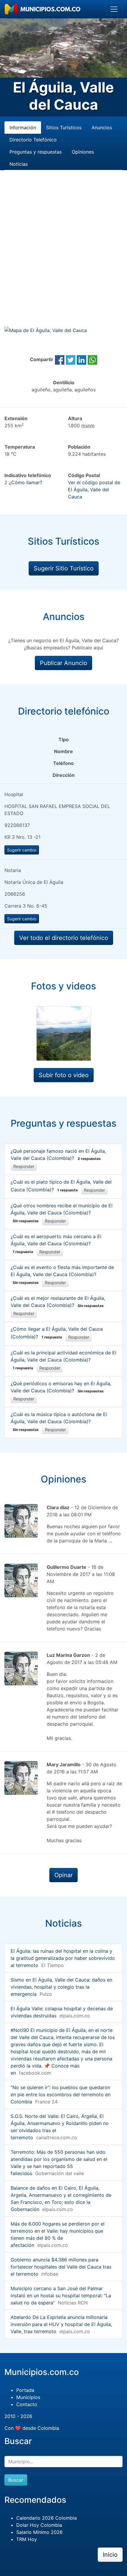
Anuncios (102, 127)
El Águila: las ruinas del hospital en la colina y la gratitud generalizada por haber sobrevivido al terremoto (63, 1958)
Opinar (63, 1875)
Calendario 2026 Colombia (47, 2518)
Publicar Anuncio (63, 663)
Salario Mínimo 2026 (39, 2532)
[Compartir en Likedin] (82, 359)
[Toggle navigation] (114, 9)
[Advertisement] (63, 255)
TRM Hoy (27, 2539)
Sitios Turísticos (64, 127)
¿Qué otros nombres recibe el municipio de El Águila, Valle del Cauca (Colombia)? (62, 1213)
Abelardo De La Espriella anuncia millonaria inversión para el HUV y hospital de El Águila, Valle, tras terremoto (61, 2324)
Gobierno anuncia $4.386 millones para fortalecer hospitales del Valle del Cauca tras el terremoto (61, 2267)
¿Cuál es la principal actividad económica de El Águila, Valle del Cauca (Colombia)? (63, 1360)
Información (23, 127)
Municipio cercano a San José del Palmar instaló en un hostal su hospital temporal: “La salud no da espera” (61, 2296)
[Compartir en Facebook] (60, 359)
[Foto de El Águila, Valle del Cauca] (64, 1033)
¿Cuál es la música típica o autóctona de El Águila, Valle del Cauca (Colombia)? (59, 1422)
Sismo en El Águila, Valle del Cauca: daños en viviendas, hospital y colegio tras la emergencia (61, 1987)
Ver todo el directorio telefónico (64, 938)
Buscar (16, 2480)
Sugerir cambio (22, 850)
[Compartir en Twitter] (71, 359)
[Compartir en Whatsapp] (92, 359)
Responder (24, 1166)
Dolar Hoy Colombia (39, 2525)
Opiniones (83, 152)
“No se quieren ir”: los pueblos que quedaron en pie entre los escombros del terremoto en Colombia (61, 2094)
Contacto (27, 2404)
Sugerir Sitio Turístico (64, 568)
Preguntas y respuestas (36, 152)
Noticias (19, 164)
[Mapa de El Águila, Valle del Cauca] (46, 330)
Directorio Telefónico (33, 140)
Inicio (110, 2555)
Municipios (28, 2397)
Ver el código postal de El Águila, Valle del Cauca (94, 490)
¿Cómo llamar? (26, 482)
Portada (25, 2390)
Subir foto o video (64, 1075)
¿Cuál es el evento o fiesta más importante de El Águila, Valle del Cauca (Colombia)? (62, 1275)
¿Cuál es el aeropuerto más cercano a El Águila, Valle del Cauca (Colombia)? (56, 1244)
